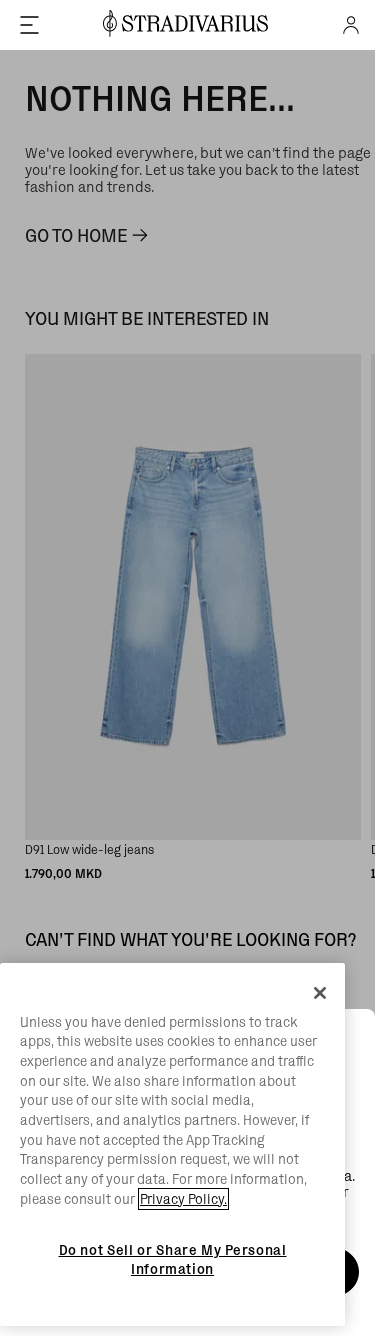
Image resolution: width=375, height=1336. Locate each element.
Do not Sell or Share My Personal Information (173, 1259)
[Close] (320, 993)
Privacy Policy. (183, 1199)
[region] (172, 1145)
